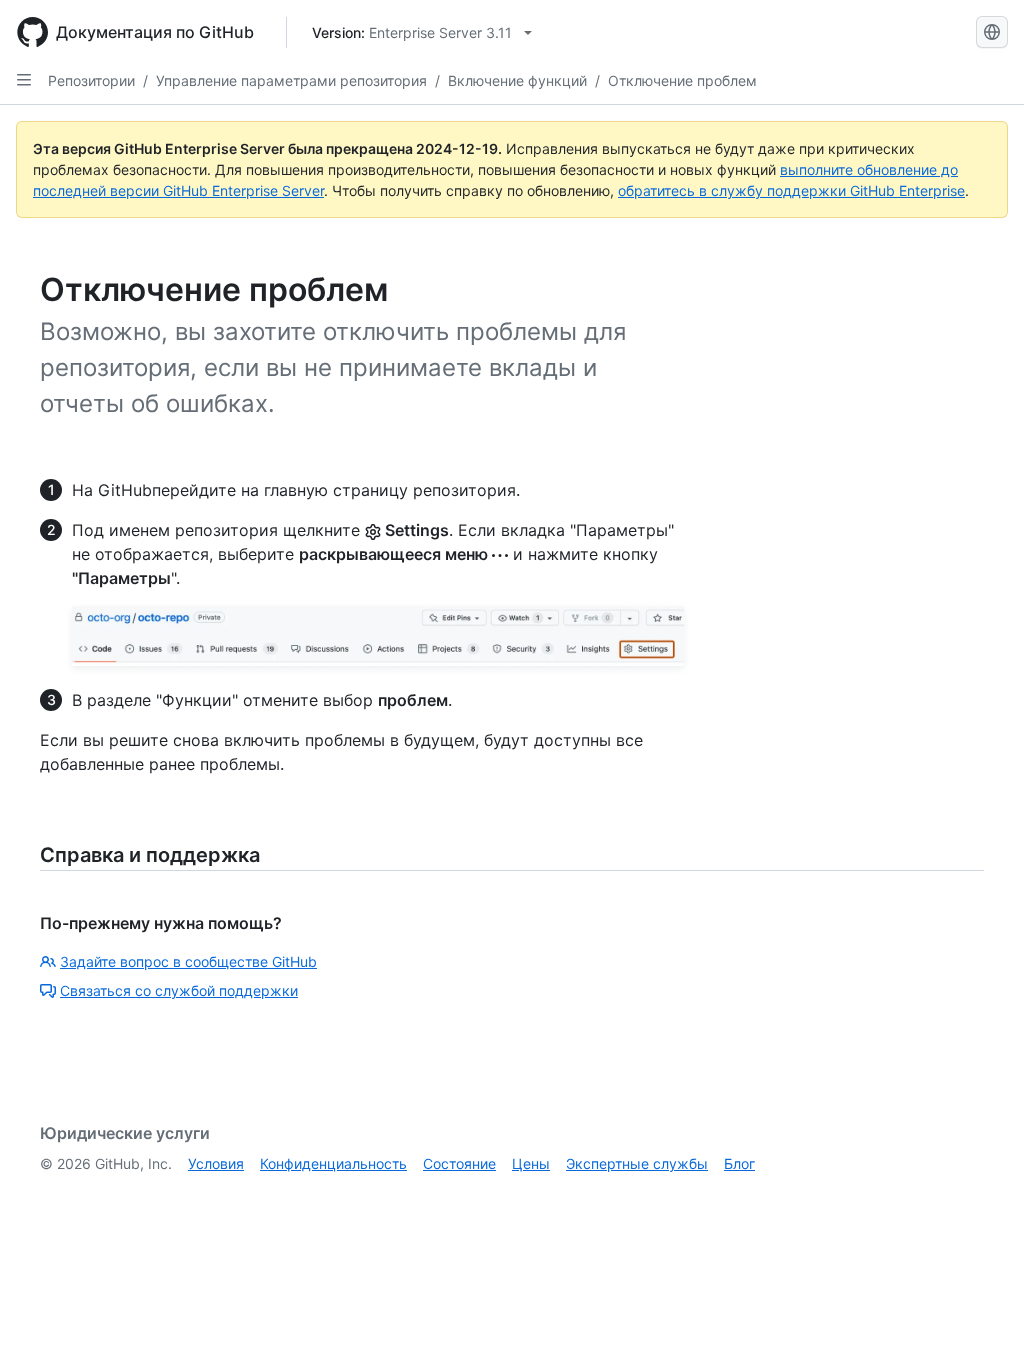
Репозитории (91, 80)
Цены (531, 1163)
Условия (216, 1163)
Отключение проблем (682, 80)
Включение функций (517, 80)
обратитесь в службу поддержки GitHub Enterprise (791, 190)
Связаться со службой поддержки (179, 990)
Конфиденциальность (333, 1163)
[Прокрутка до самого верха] (980, 1322)
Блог (739, 1163)
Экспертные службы (637, 1163)
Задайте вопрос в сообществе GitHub (188, 961)
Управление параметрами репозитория (291, 80)
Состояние (459, 1163)
